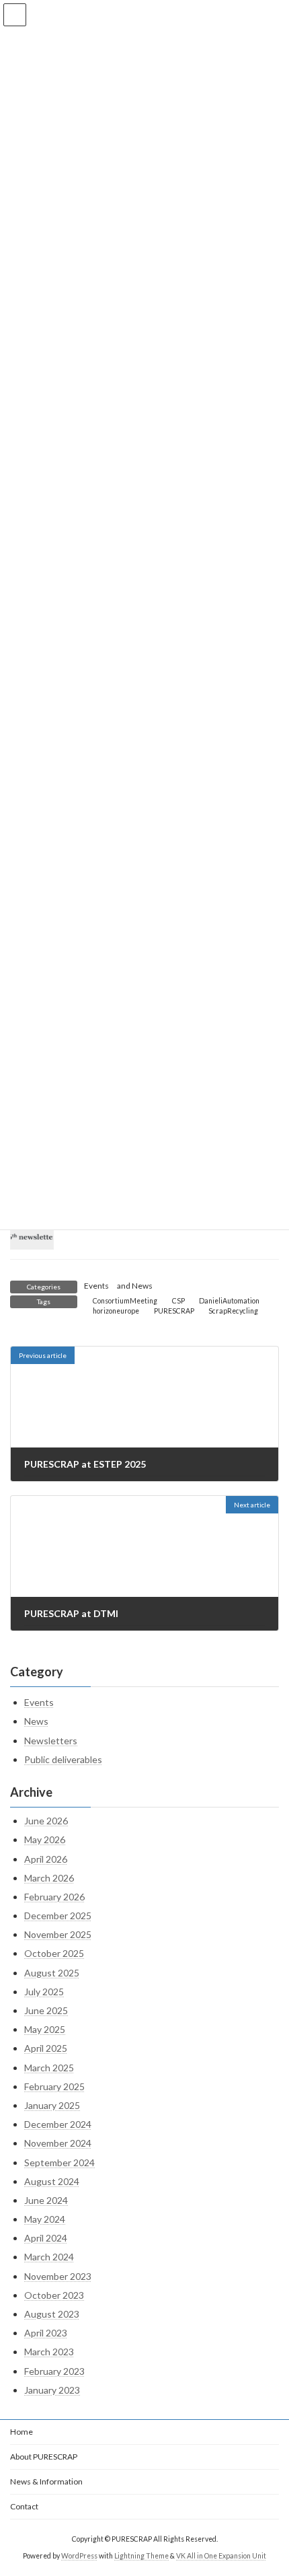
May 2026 (45, 1839)
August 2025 (52, 1973)
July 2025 (44, 1992)
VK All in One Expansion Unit (221, 2556)
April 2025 (46, 2048)
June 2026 (46, 1821)
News (142, 1286)
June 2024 (46, 2200)
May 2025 (45, 2029)
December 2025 (58, 1916)
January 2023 (52, 2390)
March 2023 (49, 2352)
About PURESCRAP (44, 2457)
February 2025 (54, 2086)
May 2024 (45, 2219)
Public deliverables (63, 1759)
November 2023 (58, 2276)
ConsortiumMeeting (125, 1301)
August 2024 (52, 2181)
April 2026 (46, 1859)
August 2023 (52, 2314)
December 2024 (58, 2124)
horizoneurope (116, 1311)
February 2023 (54, 2371)
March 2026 (49, 1878)
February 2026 (54, 1897)
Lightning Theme (141, 2556)
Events (96, 1286)
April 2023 (46, 2333)
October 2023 (54, 2295)
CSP (178, 1301)
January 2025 (52, 2105)
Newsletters (51, 1741)
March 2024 (49, 2257)
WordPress (79, 2556)
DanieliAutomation (229, 1301)
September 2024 (59, 2162)
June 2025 (46, 2010)
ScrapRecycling (233, 1311)
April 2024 (46, 2238)
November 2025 (58, 1934)
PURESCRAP (174, 1311)
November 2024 (58, 2143)
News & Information (46, 2481)
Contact (24, 2506)
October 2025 (54, 1953)
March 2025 (49, 2068)
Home (22, 2432)
